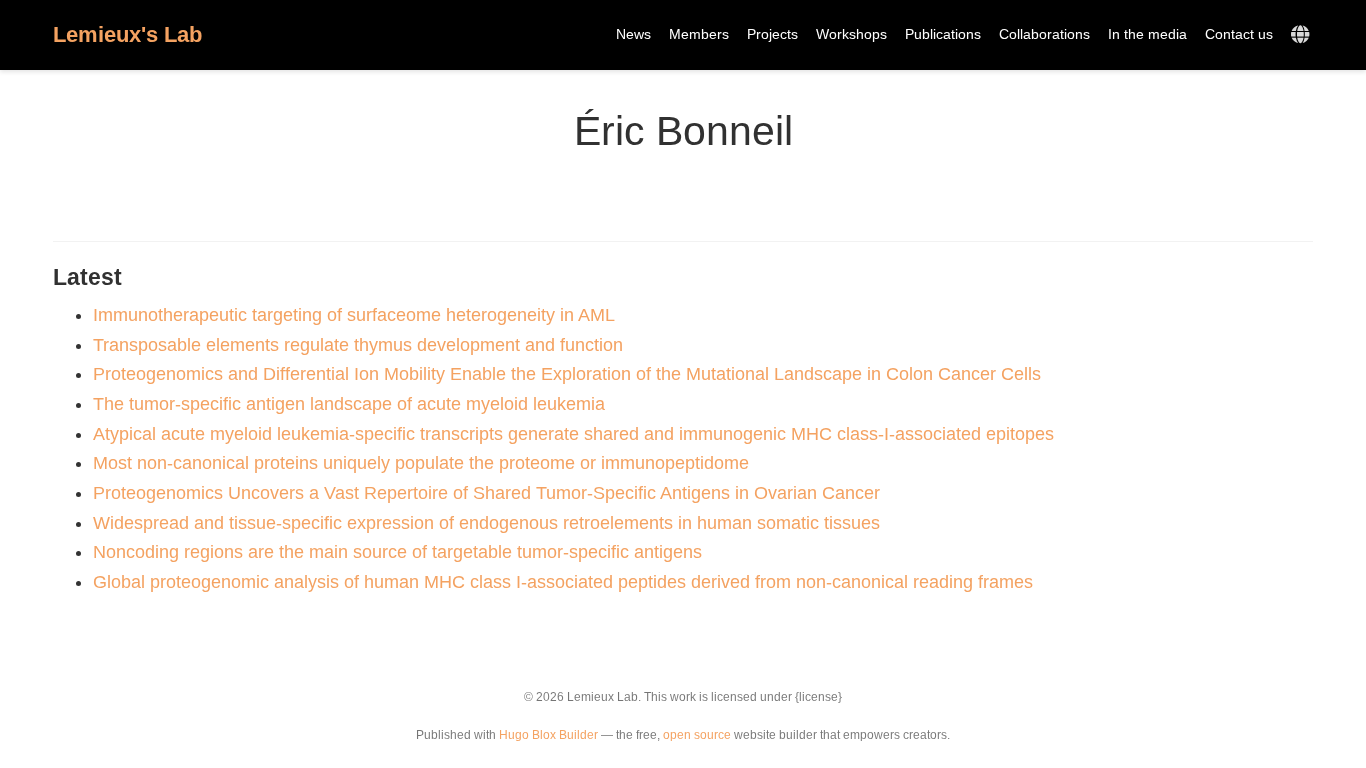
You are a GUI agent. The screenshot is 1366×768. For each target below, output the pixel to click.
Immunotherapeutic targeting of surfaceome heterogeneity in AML (354, 315)
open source (697, 735)
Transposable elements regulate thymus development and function (358, 345)
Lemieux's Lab (127, 34)
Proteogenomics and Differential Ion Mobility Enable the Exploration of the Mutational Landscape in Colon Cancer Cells (567, 374)
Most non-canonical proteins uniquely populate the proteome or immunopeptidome (421, 463)
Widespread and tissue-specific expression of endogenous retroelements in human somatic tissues (486, 523)
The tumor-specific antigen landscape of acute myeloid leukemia (349, 404)
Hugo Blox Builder (548, 735)
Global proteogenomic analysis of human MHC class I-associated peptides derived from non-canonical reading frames (563, 582)
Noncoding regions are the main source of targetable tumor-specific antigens (397, 552)
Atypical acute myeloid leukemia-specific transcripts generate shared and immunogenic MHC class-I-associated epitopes (573, 434)
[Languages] (1302, 35)
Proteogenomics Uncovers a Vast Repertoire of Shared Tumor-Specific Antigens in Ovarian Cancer (486, 493)
